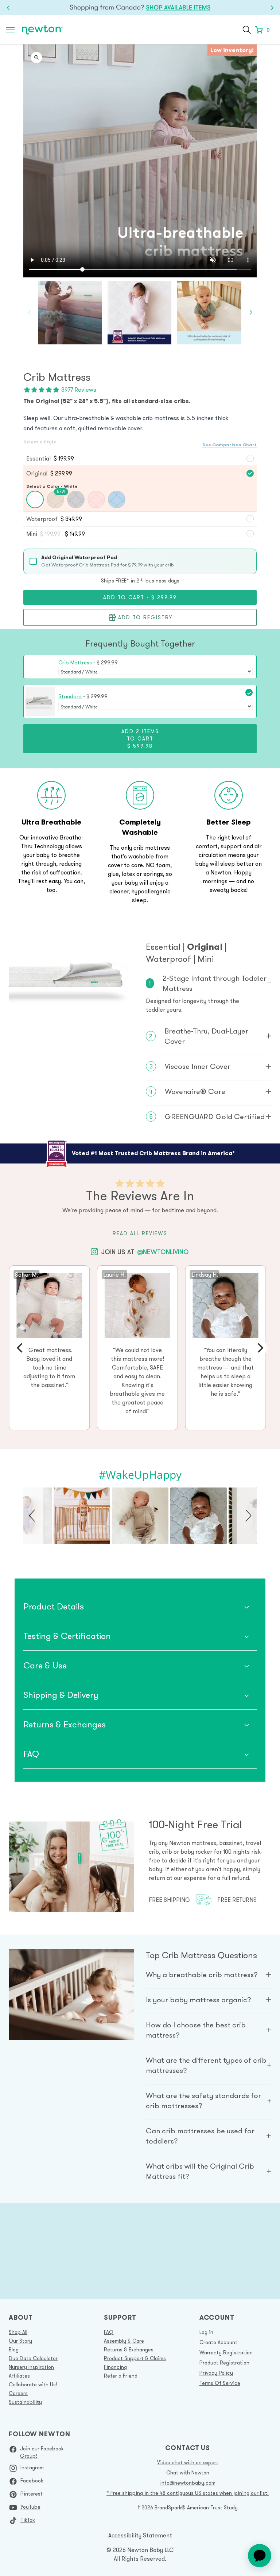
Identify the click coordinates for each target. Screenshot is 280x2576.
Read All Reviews (140, 1233)
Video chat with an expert (188, 2462)
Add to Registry (145, 617)
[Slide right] (251, 313)
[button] (247, 30)
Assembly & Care (124, 2341)
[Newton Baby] (42, 30)
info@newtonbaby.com (188, 2483)
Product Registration (224, 2363)
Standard (70, 696)
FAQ (109, 2332)
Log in (206, 2332)
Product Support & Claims (135, 2358)
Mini (206, 959)
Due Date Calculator (33, 2358)
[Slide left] (29, 313)
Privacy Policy (216, 2373)
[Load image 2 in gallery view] (209, 313)
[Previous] (20, 1348)
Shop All (18, 2332)
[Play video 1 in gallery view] (70, 313)
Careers (18, 2393)
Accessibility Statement (140, 2535)
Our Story (20, 2341)
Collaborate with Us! (33, 2385)
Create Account (218, 2342)
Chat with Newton (188, 2473)
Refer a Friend (121, 2376)
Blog (14, 2350)
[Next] (260, 1348)
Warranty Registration (226, 2352)
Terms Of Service (220, 2383)
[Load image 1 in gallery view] (139, 313)
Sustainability (25, 2402)
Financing (115, 2367)
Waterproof (170, 959)
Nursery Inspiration (31, 2367)
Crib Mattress (75, 663)
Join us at (145, 1252)
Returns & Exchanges (129, 2350)
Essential (164, 947)
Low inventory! (232, 50)
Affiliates (19, 2376)
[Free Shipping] (140, 8)
